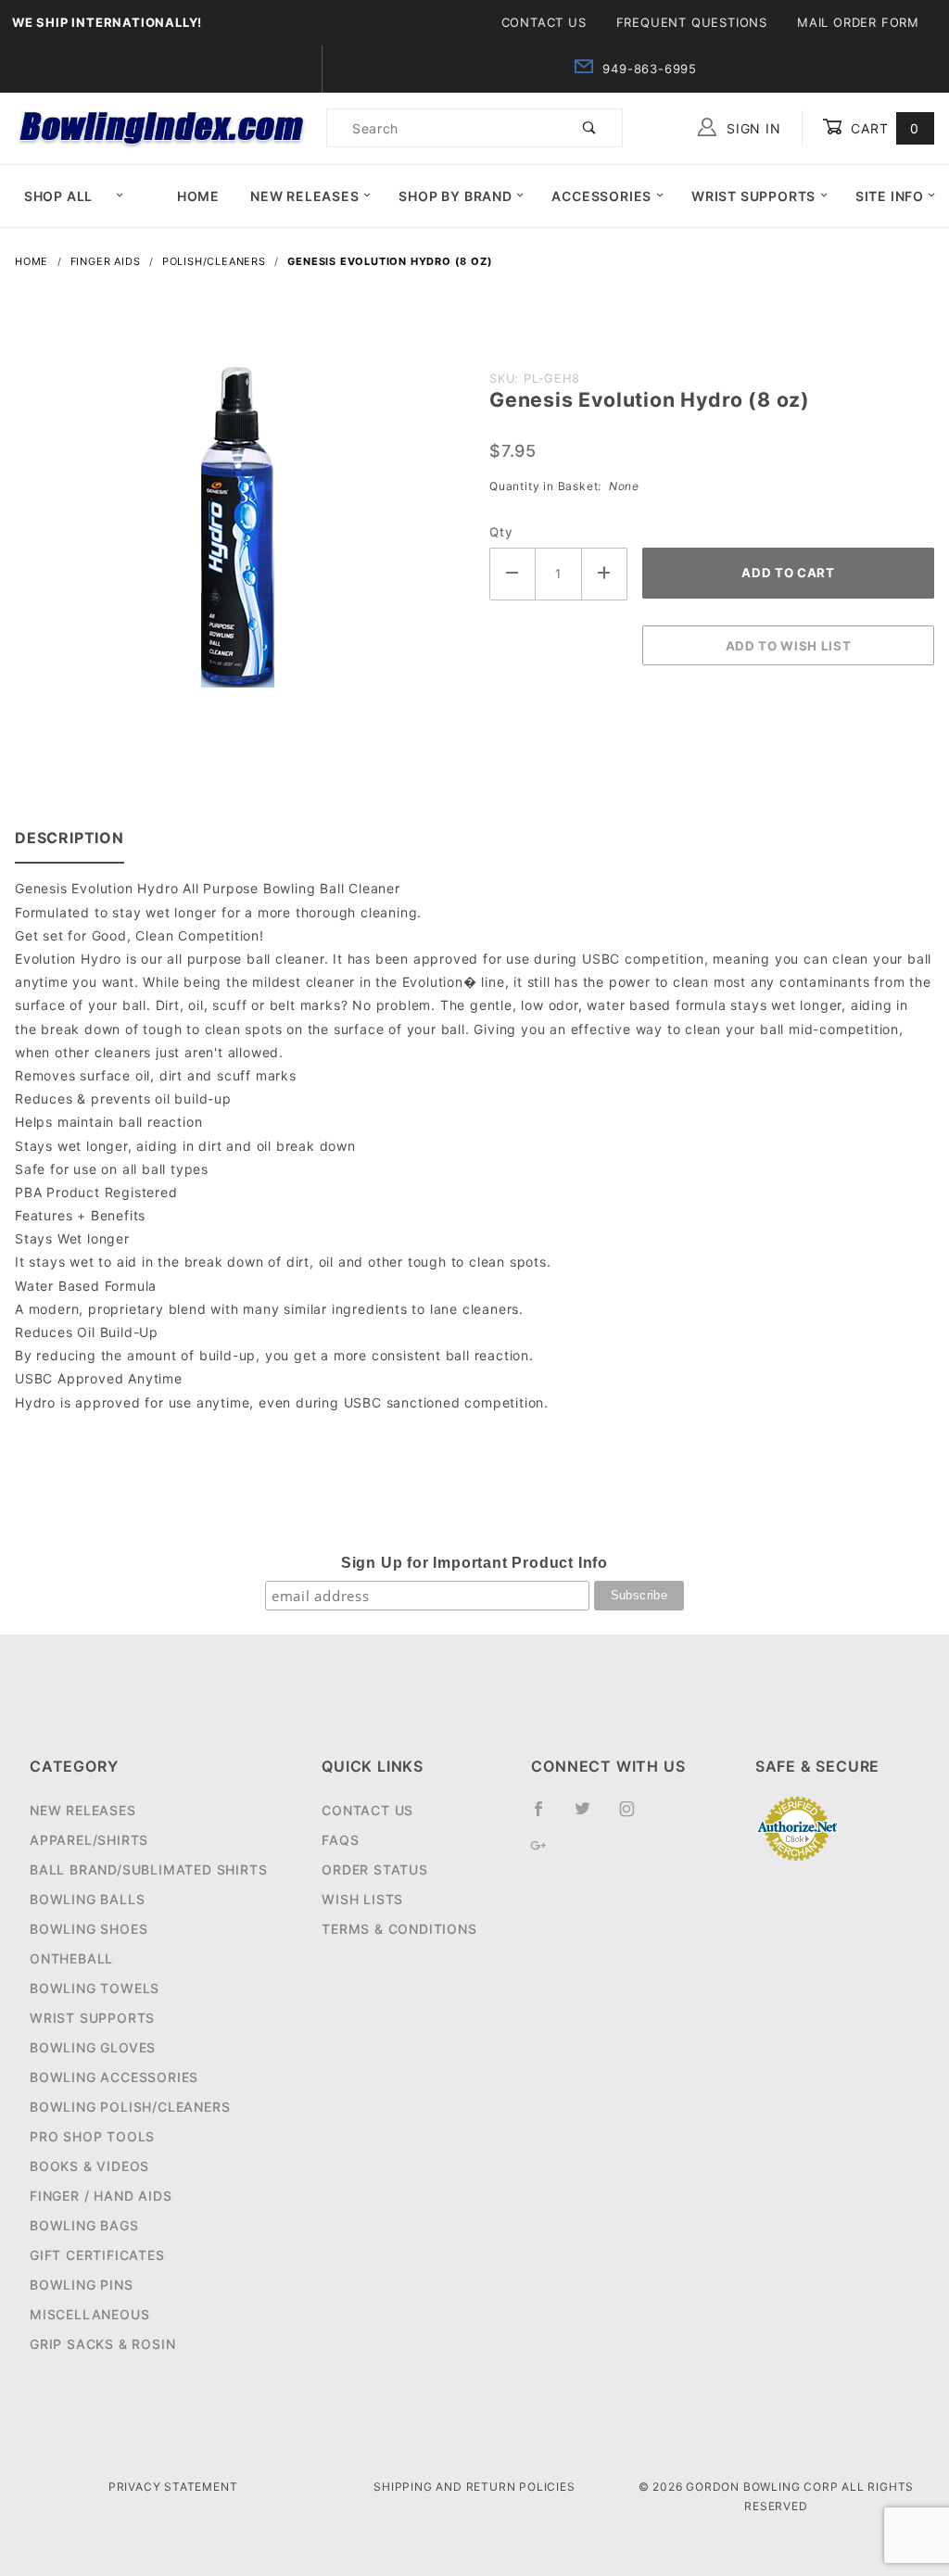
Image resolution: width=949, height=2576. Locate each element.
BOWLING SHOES (89, 1929)
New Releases (305, 196)
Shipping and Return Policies (474, 2487)
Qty (501, 532)
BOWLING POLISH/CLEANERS (130, 2107)
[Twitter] (590, 1816)
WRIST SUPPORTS (92, 2018)
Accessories (601, 196)
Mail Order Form (858, 22)
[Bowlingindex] (163, 126)
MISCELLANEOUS (89, 2314)
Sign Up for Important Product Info (474, 1563)
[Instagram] (635, 1816)
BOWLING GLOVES (93, 2047)
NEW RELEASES (83, 1810)
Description (70, 838)
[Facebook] (546, 1816)
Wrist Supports (753, 196)
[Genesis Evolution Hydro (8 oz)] (238, 535)
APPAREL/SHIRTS (89, 1840)
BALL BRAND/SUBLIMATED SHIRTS (148, 1869)
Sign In (751, 128)
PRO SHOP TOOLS (92, 2136)
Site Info (890, 196)
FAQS (340, 1840)
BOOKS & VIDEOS (89, 2166)
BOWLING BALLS (87, 1899)
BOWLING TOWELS (95, 1988)
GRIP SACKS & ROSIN (102, 2344)
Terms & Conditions (399, 1929)
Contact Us (544, 22)
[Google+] (546, 1852)
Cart (883, 128)
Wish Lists (362, 1899)
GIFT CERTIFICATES (97, 2255)
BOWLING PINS (82, 2285)
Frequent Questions (692, 22)
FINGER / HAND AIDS (101, 2196)
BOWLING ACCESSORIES (114, 2077)
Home (198, 196)
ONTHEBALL (71, 1958)
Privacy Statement (173, 2487)
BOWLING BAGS (84, 2225)
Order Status (375, 1869)
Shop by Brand (455, 196)
